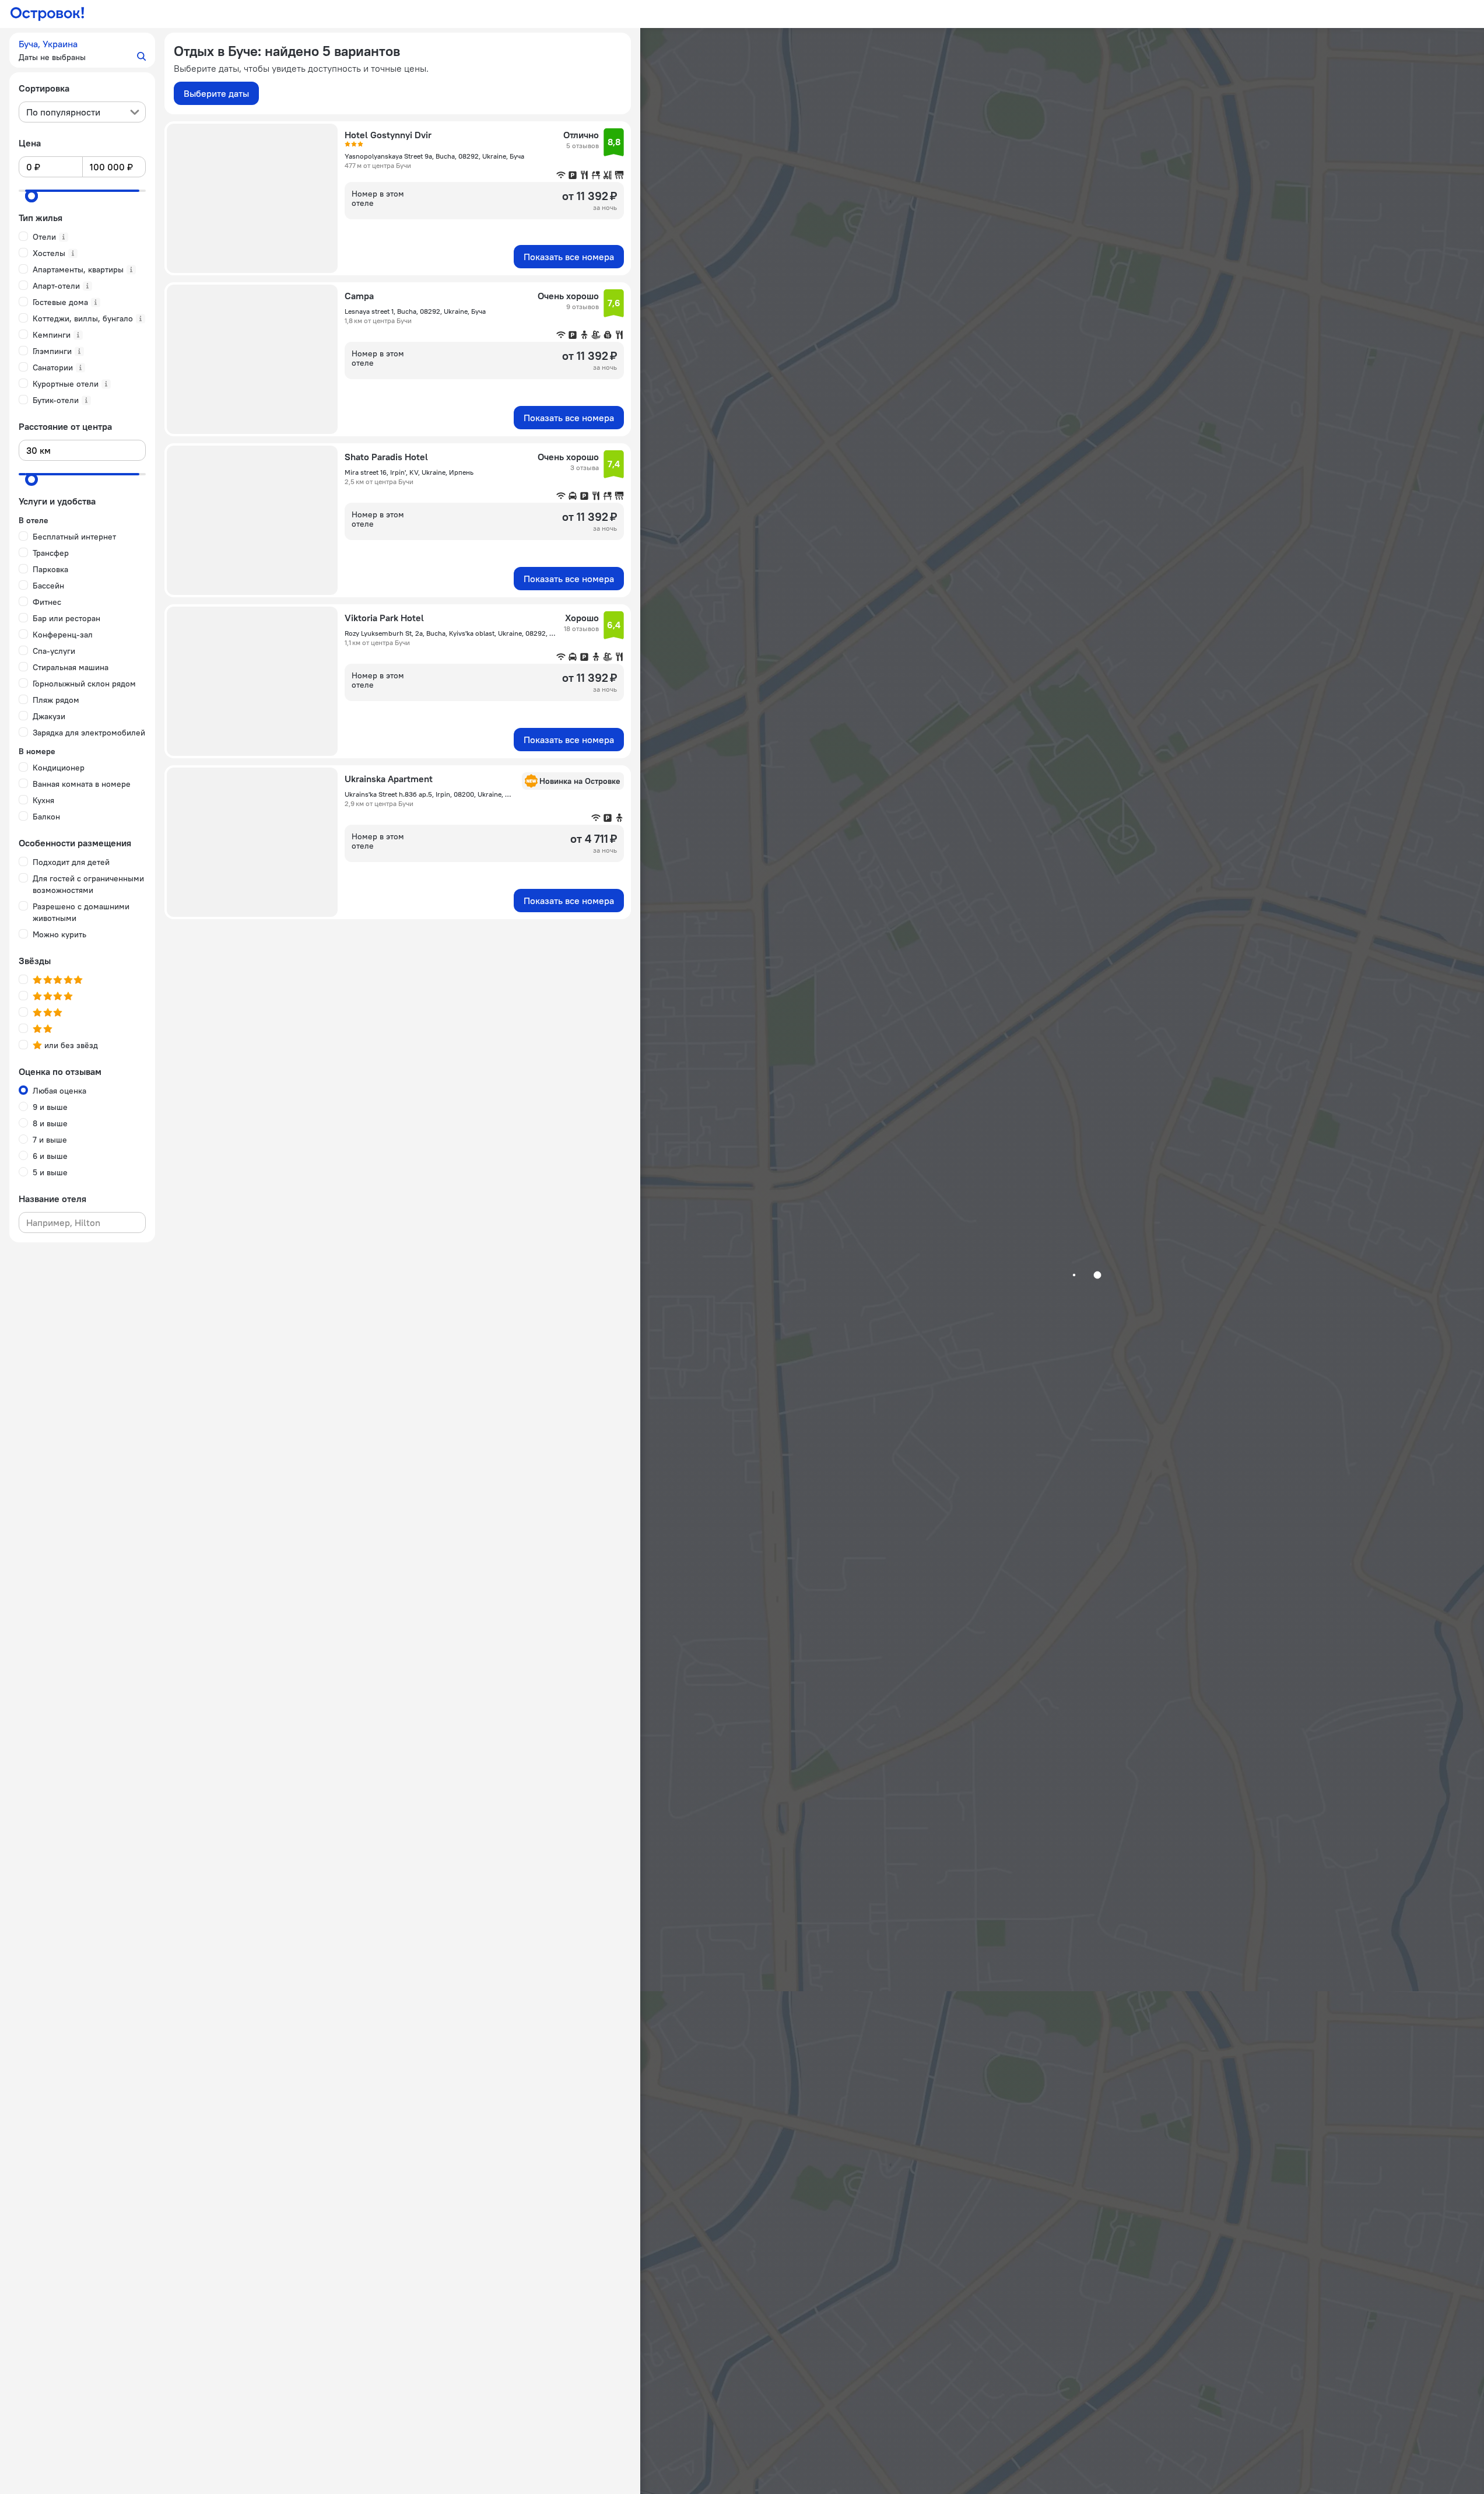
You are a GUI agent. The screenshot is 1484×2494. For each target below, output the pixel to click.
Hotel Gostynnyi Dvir (388, 135)
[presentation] (82, 112)
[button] (82, 50)
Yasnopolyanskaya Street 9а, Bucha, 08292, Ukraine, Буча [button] (434, 156)
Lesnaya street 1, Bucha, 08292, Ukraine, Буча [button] (415, 311)
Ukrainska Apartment (389, 779)
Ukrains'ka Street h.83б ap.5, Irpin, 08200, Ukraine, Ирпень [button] (430, 794)
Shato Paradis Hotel (386, 457)
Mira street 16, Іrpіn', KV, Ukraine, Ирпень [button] (409, 472)
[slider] (31, 196)
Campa (359, 296)
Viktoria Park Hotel (384, 618)
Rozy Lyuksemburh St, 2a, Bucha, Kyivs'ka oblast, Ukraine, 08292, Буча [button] (451, 633)
